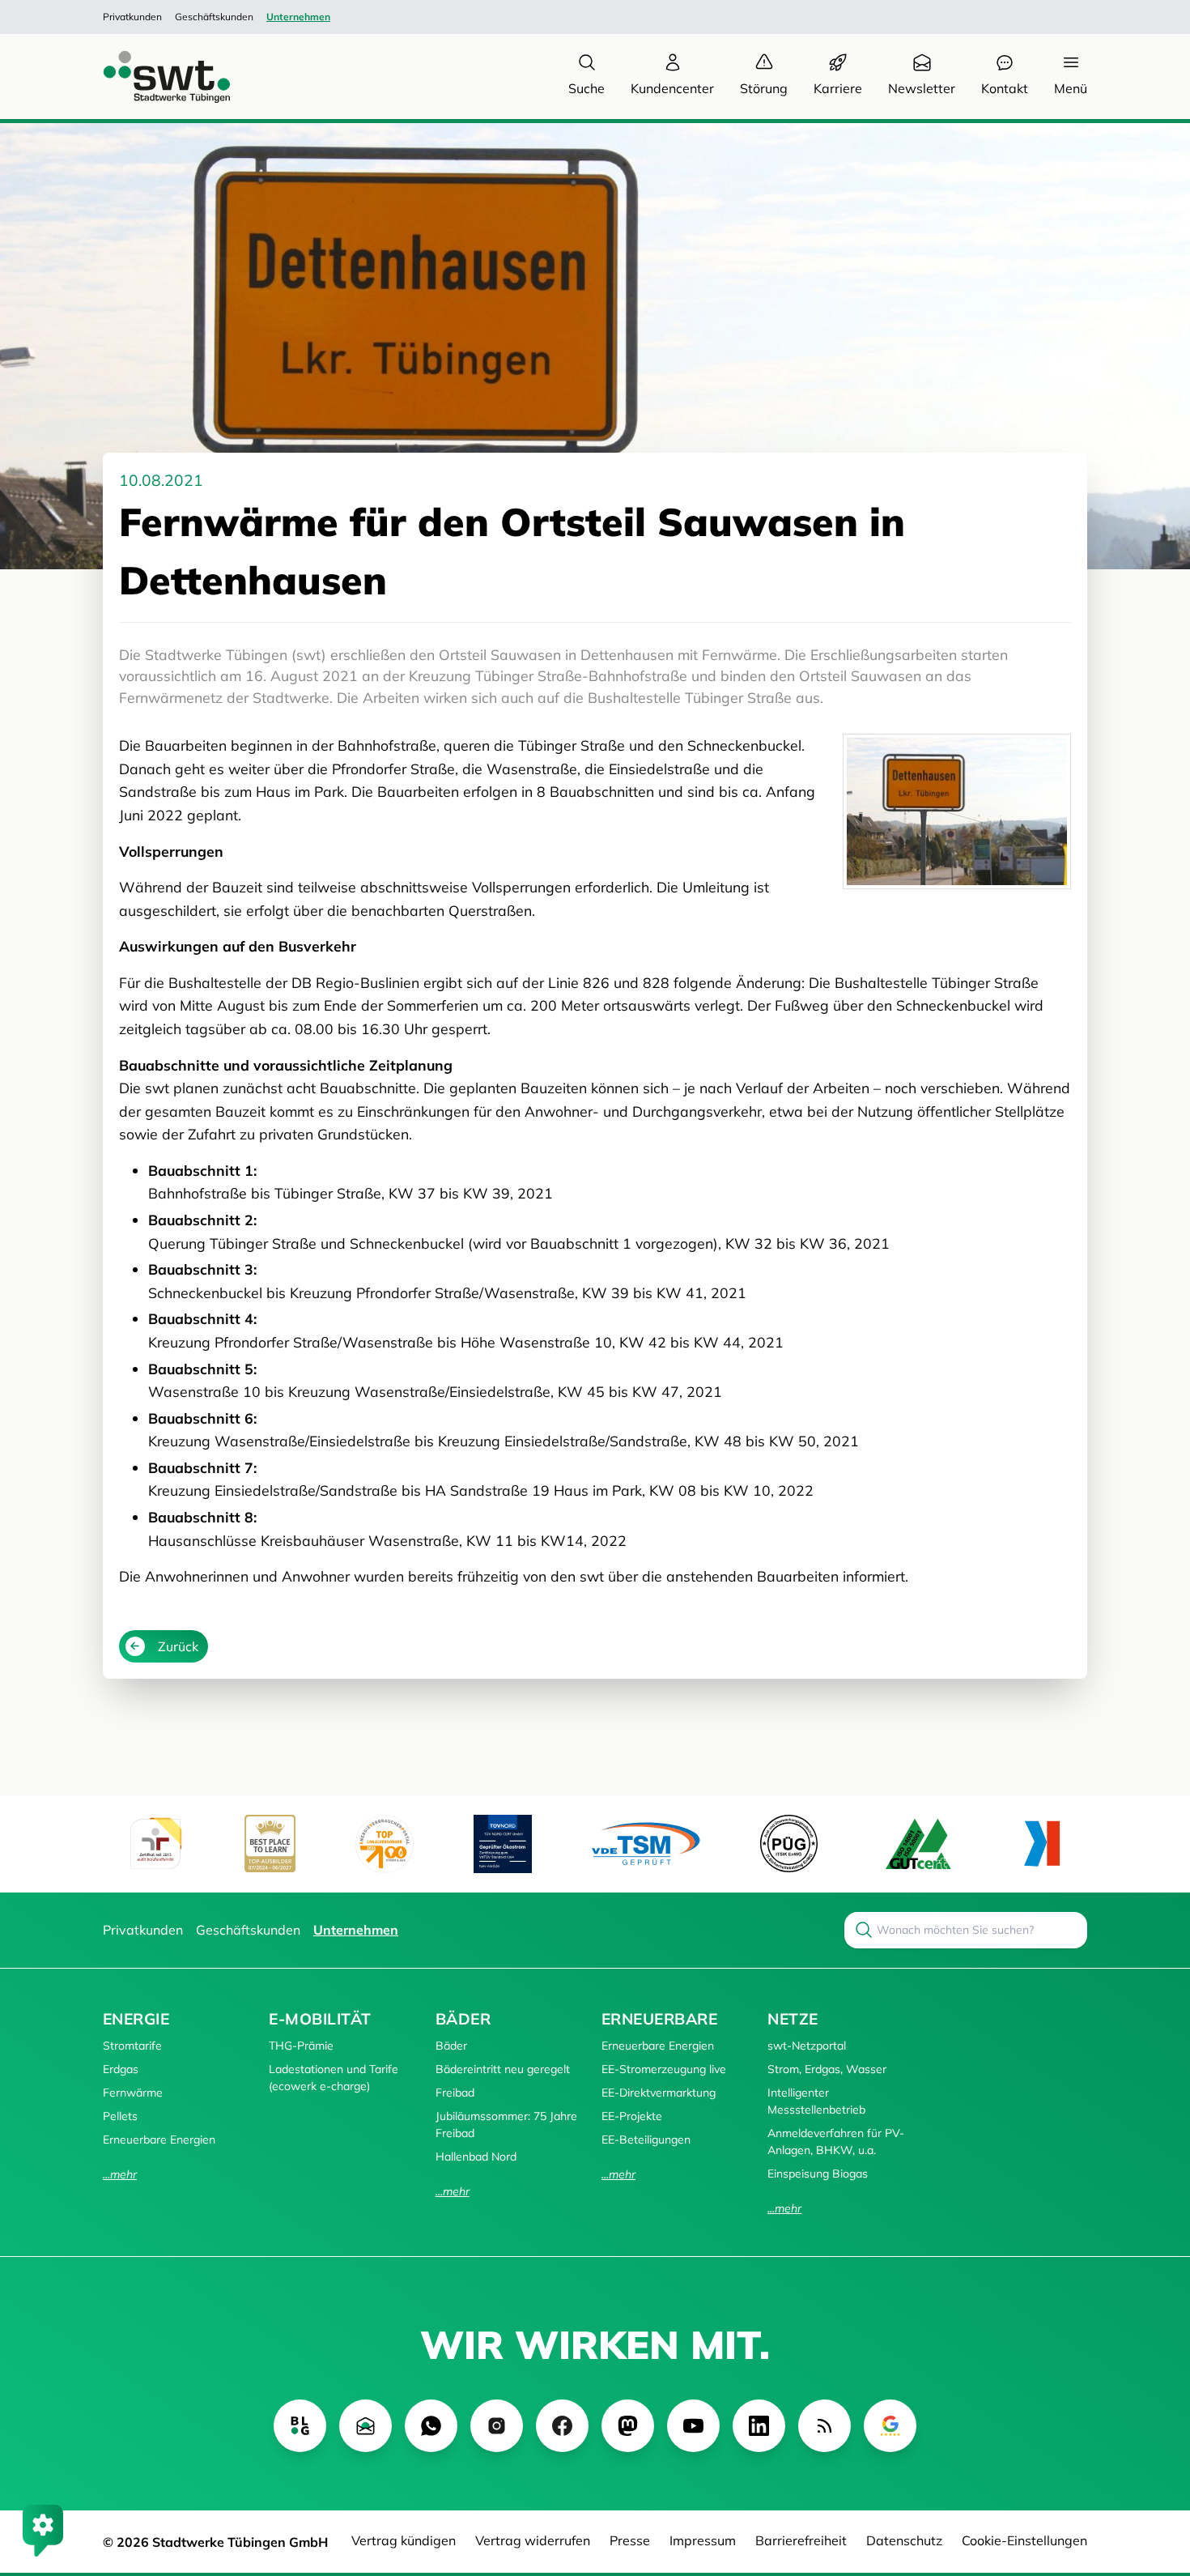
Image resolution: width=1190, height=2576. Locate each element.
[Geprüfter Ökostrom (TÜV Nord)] (503, 1844)
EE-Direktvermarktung (659, 2093)
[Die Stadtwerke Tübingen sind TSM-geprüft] (646, 1844)
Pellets (120, 2116)
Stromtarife (132, 2046)
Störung (764, 88)
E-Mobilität (320, 2019)
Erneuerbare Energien (159, 2140)
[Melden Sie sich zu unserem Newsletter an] (365, 2426)
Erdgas (121, 2069)
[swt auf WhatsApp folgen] (431, 2426)
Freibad (455, 2093)
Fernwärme (133, 2093)
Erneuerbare (659, 2019)
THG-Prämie (301, 2046)
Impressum (703, 2540)
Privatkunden (132, 17)
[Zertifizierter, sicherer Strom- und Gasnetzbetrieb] (789, 1844)
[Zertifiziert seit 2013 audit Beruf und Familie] (155, 1844)
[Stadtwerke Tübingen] (151, 77)
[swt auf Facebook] (562, 2426)
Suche (586, 88)
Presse (630, 2540)
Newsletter (922, 88)
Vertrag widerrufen (533, 2540)
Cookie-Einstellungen (1024, 2540)
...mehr (120, 2174)
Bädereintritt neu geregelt (503, 2069)
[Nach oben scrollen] (1154, 2476)
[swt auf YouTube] (693, 2426)
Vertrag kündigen (404, 2540)
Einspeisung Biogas (818, 2174)
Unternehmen (298, 17)
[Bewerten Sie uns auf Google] (890, 2426)
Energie (136, 2019)
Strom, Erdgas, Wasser (827, 2069)
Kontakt (1005, 88)
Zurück (178, 1646)
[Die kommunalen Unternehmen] (1041, 1844)
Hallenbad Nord (476, 2157)
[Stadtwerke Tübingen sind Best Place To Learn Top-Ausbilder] (270, 1844)
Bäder (463, 2019)
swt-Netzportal (807, 2046)
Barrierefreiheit (801, 2540)
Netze (793, 2019)
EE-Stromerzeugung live (664, 2069)
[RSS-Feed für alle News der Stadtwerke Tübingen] (824, 2426)
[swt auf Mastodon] (628, 2426)
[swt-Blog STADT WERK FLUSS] (300, 2426)
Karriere (838, 88)
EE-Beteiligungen (646, 2140)
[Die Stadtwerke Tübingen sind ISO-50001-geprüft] (918, 1844)
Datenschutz (904, 2540)
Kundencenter (672, 88)
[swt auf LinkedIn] (759, 2426)
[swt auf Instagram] (497, 2426)
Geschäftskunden (214, 17)
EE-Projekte (632, 2116)
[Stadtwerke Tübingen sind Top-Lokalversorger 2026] (385, 1844)
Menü (1071, 88)
